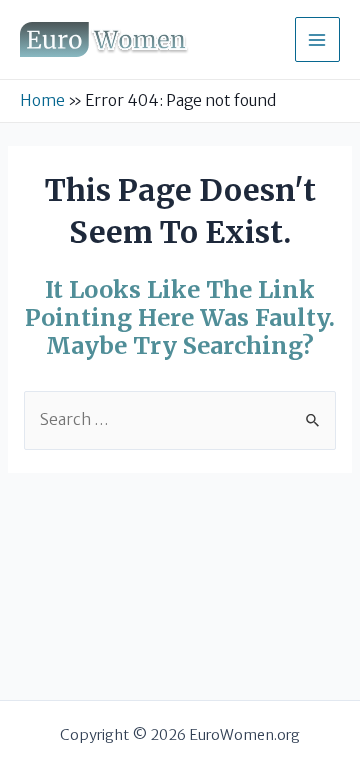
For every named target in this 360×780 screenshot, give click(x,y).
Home (42, 100)
